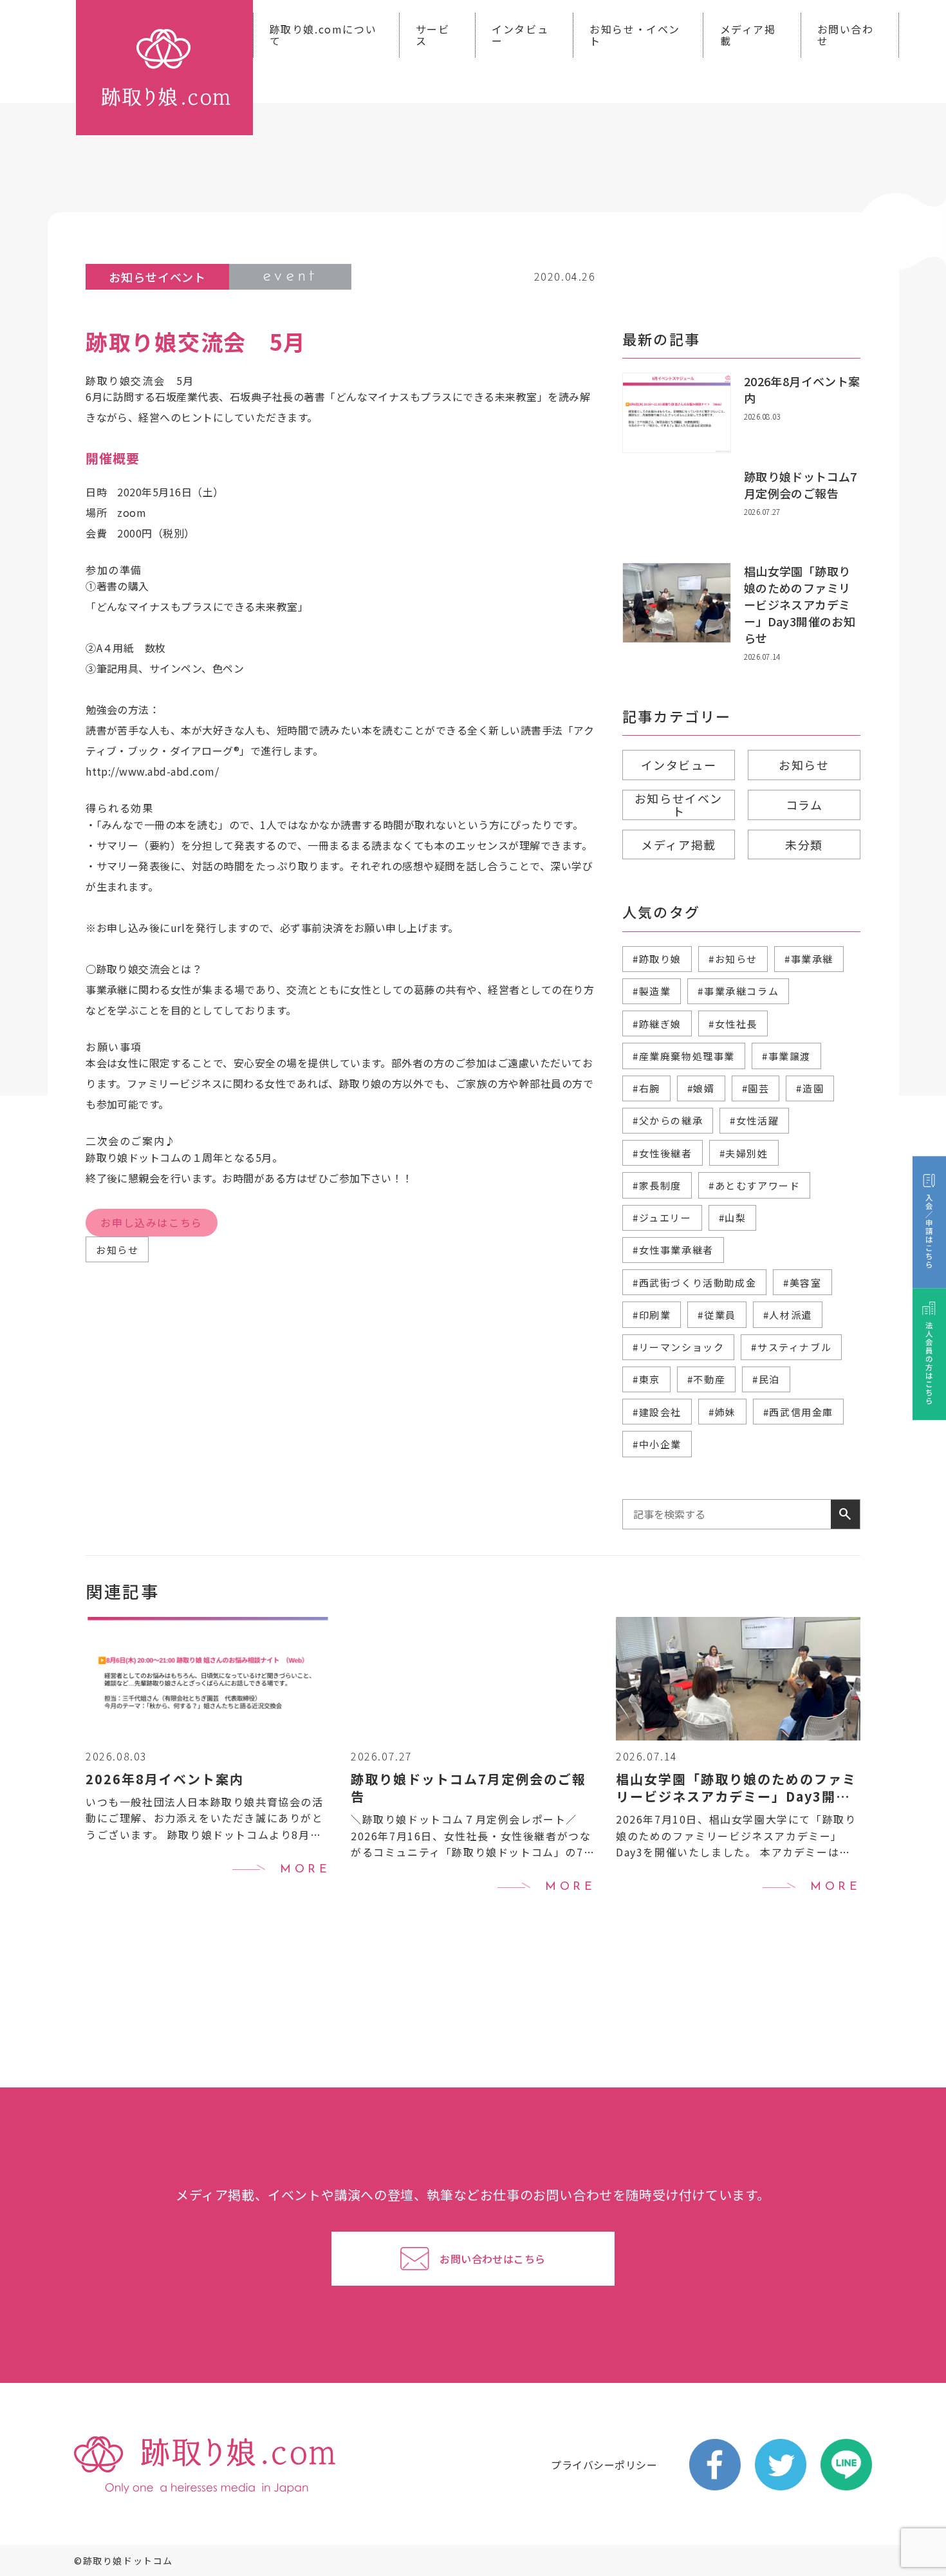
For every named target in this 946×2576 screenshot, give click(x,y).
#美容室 (802, 1283)
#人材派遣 (788, 1315)
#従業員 (717, 1315)
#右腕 (646, 1088)
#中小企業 (657, 1444)
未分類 (804, 845)
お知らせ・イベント (635, 35)
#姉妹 (722, 1412)
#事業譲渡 (786, 1056)
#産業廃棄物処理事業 (684, 1056)
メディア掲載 (748, 35)
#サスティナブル (791, 1347)
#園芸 (756, 1088)
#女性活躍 (754, 1120)
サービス (433, 35)
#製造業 (652, 991)
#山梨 (733, 1218)
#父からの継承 (668, 1120)
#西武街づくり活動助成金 (694, 1283)
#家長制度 (657, 1185)
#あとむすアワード (754, 1185)
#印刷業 (652, 1315)
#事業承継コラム (738, 991)
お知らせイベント (679, 805)
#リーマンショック (678, 1347)
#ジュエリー (662, 1218)
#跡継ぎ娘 (657, 1024)
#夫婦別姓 (744, 1153)
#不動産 (706, 1379)
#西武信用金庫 (798, 1412)
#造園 (810, 1088)
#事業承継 (809, 959)
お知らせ (117, 1250)
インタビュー (520, 35)
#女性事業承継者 (673, 1250)
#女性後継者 (663, 1153)
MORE (305, 1870)
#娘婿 (701, 1088)
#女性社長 (733, 1024)
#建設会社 (657, 1412)
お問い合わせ (846, 35)
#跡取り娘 (657, 959)
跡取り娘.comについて (323, 35)
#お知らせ (733, 959)
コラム (804, 805)
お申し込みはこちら (151, 1222)
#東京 (646, 1379)
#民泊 (766, 1379)
